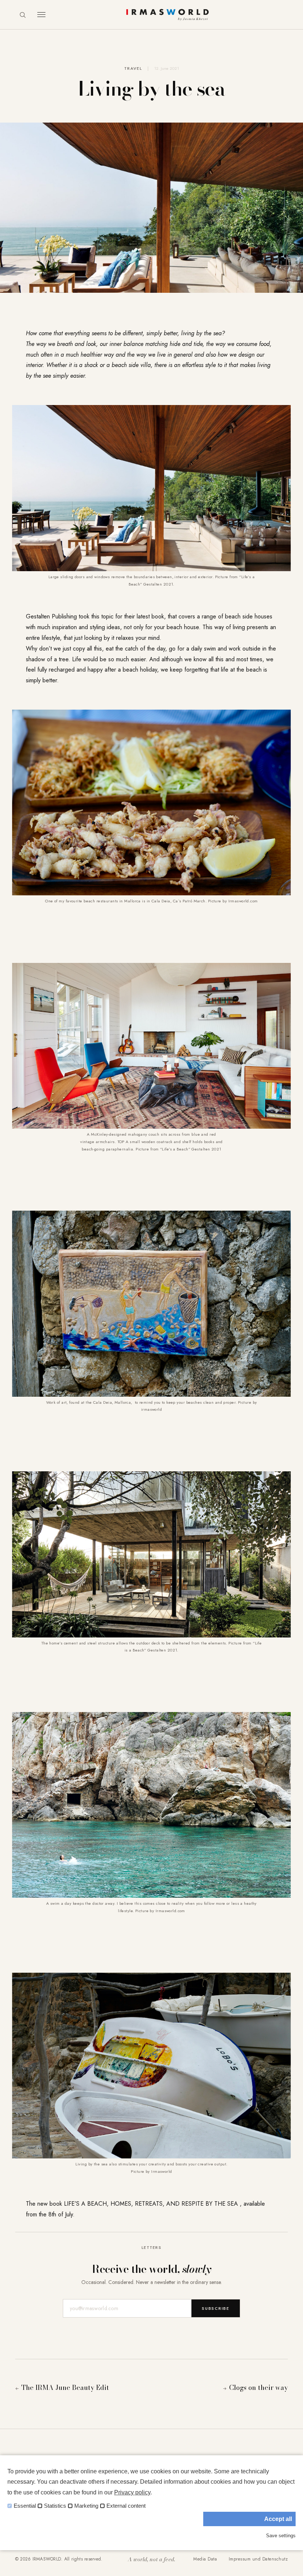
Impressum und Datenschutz (258, 2559)
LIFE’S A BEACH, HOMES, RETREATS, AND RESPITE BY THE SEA (151, 2204)
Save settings (281, 2536)
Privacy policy (132, 2492)
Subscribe (216, 2308)
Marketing (86, 2506)
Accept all (278, 2519)
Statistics (55, 2506)
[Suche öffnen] (23, 15)
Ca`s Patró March (189, 901)
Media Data (205, 2559)
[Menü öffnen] (41, 15)
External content (126, 2506)
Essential (25, 2506)
